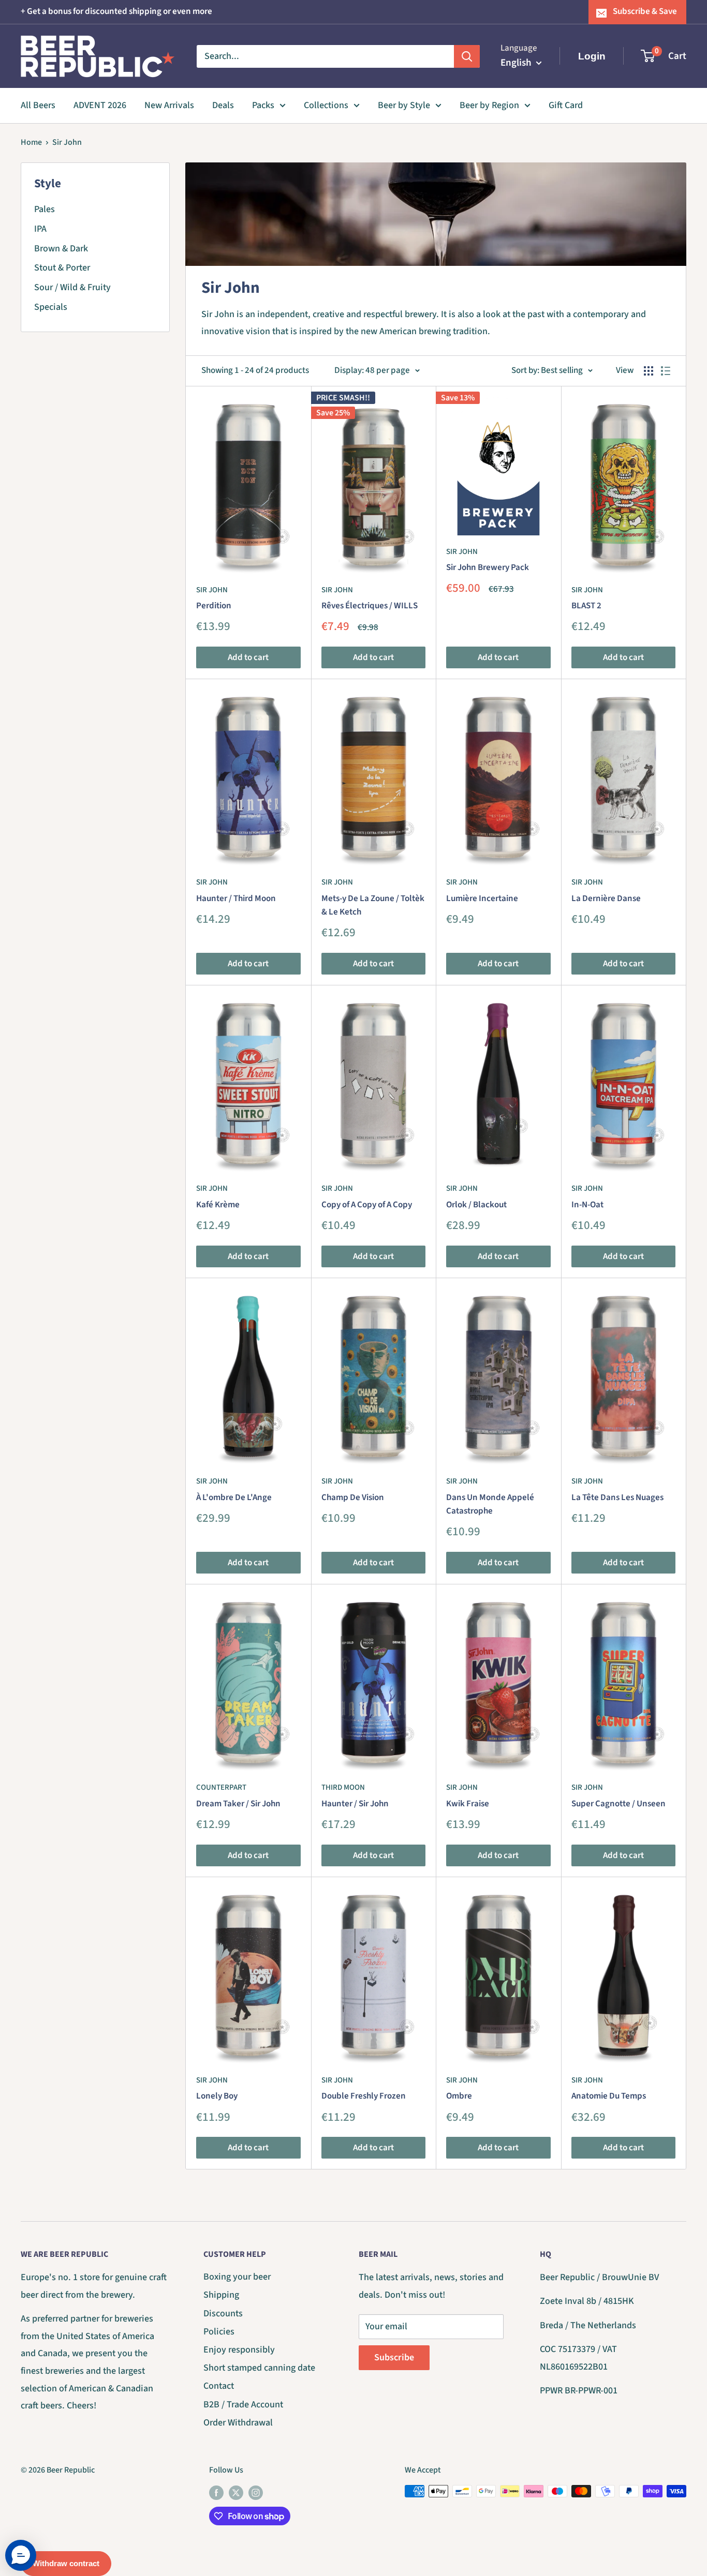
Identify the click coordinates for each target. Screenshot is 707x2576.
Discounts (223, 2313)
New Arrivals (169, 105)
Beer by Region (489, 105)
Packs (263, 105)
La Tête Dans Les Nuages (617, 1497)
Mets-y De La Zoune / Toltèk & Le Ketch (373, 905)
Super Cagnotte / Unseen (618, 1804)
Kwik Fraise (468, 1804)
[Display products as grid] (649, 371)
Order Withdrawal (238, 2423)
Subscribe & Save (645, 11)
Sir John (67, 142)
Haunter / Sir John (355, 1804)
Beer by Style (404, 105)
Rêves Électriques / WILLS (370, 606)
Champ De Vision (353, 1497)
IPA (40, 229)
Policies (219, 2332)
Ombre (459, 2096)
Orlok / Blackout (476, 1205)
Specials (51, 307)
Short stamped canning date (259, 2368)
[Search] (467, 56)
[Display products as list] (666, 371)
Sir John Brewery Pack (488, 567)
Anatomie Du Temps (609, 2096)
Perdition (214, 606)
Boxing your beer (237, 2277)
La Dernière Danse (606, 898)
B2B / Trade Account (243, 2405)
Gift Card (566, 105)
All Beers (38, 105)
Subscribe (394, 2357)
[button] (21, 2555)
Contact (219, 2386)
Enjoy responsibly (239, 2350)
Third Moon (343, 1787)
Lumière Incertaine (482, 898)
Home (31, 142)
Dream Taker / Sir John (238, 1804)
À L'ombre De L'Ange (234, 1497)
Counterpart (221, 1787)
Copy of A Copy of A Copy (367, 1205)
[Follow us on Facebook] (216, 2493)
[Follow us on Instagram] (256, 2493)
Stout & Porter (62, 268)
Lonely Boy (217, 2096)
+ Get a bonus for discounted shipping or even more (116, 11)
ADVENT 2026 (100, 105)
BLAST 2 (586, 606)
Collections (326, 105)
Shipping (221, 2295)
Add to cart (248, 657)
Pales (45, 209)
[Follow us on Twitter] (236, 2493)
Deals (223, 105)
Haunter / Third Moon (236, 898)
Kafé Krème (218, 1205)
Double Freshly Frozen (364, 2096)
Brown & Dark (61, 249)
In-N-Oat (587, 1205)
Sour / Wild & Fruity (72, 287)
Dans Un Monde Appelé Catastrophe (490, 1504)
